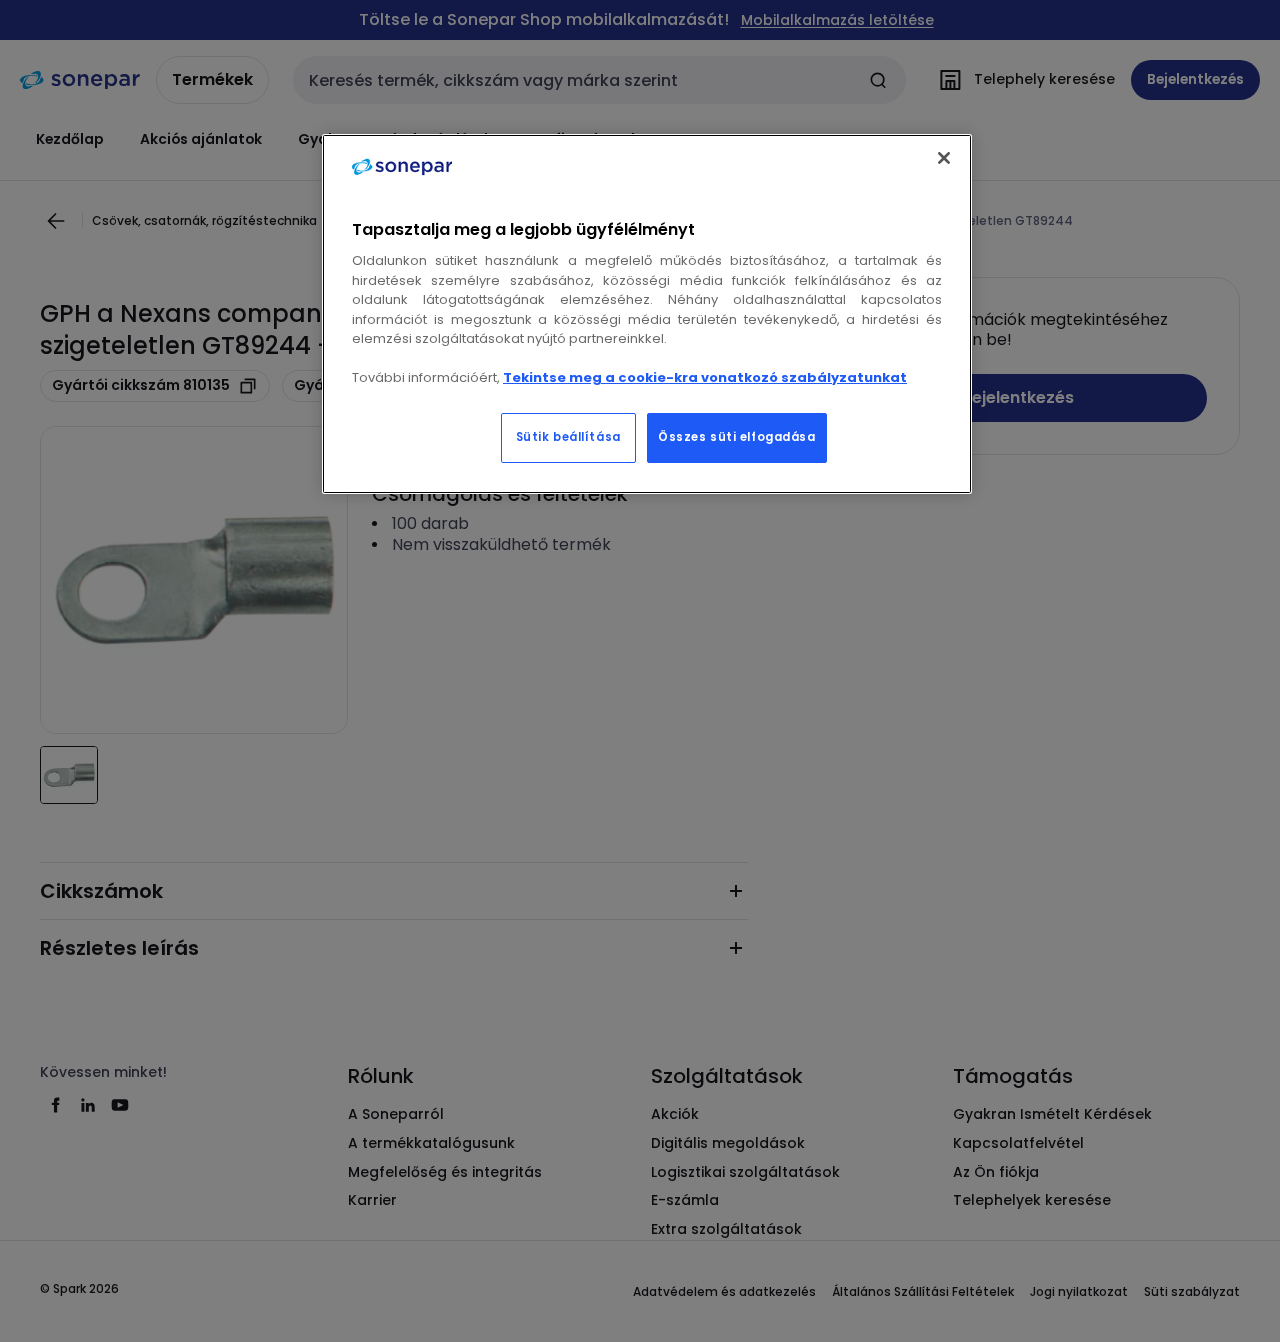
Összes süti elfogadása (737, 437)
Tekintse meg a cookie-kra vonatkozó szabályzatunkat (705, 377)
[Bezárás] (944, 158)
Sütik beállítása (568, 437)
